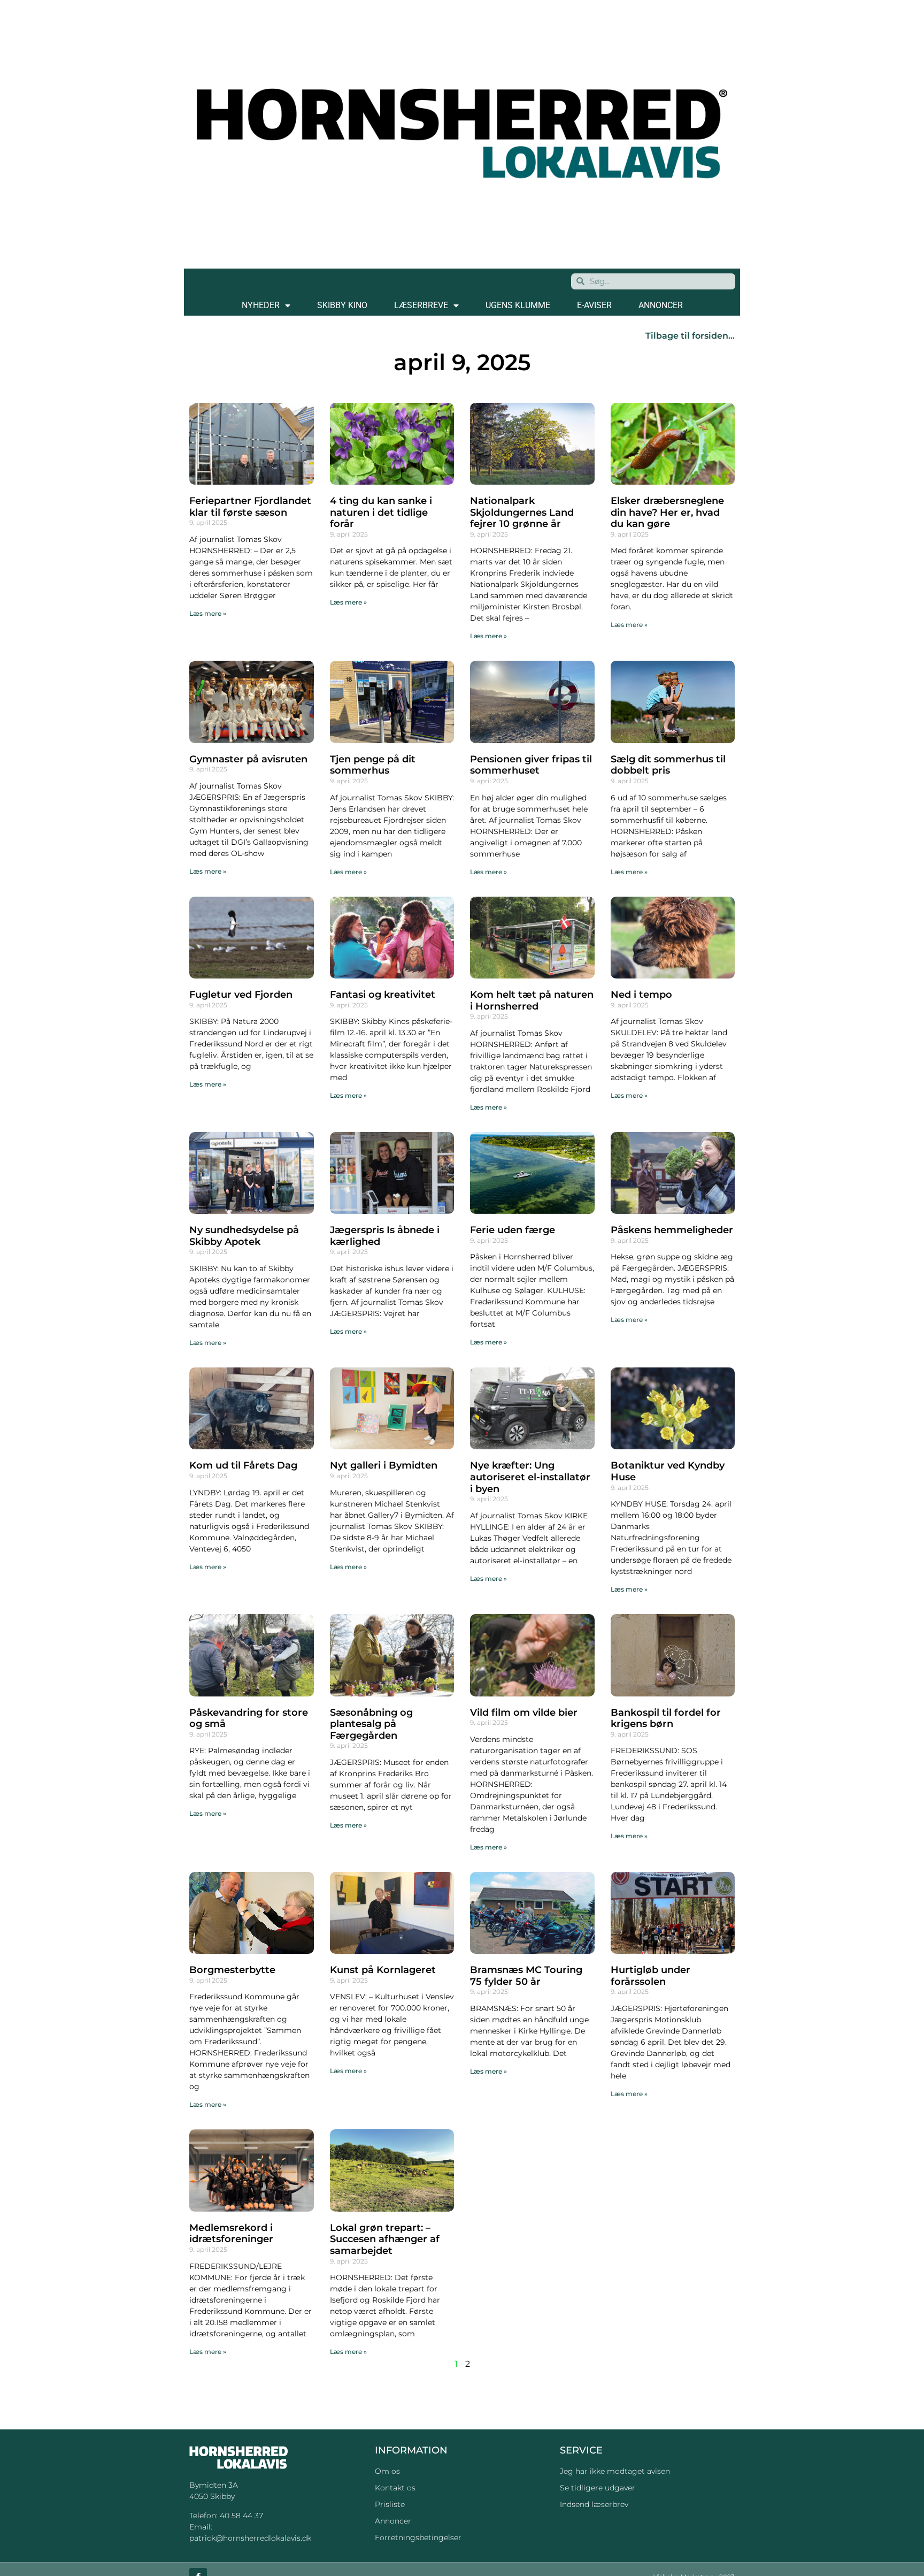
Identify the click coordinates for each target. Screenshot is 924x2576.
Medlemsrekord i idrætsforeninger (231, 2234)
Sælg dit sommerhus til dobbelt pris (668, 765)
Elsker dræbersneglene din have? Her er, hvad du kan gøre (667, 512)
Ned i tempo (641, 995)
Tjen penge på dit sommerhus (373, 765)
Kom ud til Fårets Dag (243, 1465)
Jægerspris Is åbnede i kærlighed (385, 1236)
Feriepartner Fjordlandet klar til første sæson (250, 507)
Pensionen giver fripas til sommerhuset (531, 765)
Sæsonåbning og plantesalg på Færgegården (371, 1724)
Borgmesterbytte (232, 1970)
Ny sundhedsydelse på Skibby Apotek (244, 1236)
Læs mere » (208, 613)
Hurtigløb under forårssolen (650, 1976)
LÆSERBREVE (421, 305)
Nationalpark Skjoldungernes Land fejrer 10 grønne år (522, 512)
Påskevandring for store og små (249, 1718)
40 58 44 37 (241, 2516)
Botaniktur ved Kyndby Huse (668, 1471)
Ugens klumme (518, 305)
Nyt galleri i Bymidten (384, 1465)
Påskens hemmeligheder (672, 1230)
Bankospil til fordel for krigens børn (666, 1718)
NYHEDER (261, 305)
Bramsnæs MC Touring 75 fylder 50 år (526, 1976)
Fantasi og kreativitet (383, 995)
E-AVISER (594, 305)
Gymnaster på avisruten (248, 759)
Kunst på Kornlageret (383, 1970)
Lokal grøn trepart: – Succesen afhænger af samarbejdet (385, 2239)
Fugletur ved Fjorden (241, 995)
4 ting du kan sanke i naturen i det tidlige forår (381, 512)
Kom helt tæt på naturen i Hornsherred (532, 1000)
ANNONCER (661, 305)
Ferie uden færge (513, 1230)
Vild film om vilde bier (524, 1713)
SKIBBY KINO (342, 305)
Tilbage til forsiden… (690, 336)
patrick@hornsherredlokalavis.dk (250, 2538)
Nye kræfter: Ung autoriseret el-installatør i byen (530, 1477)
